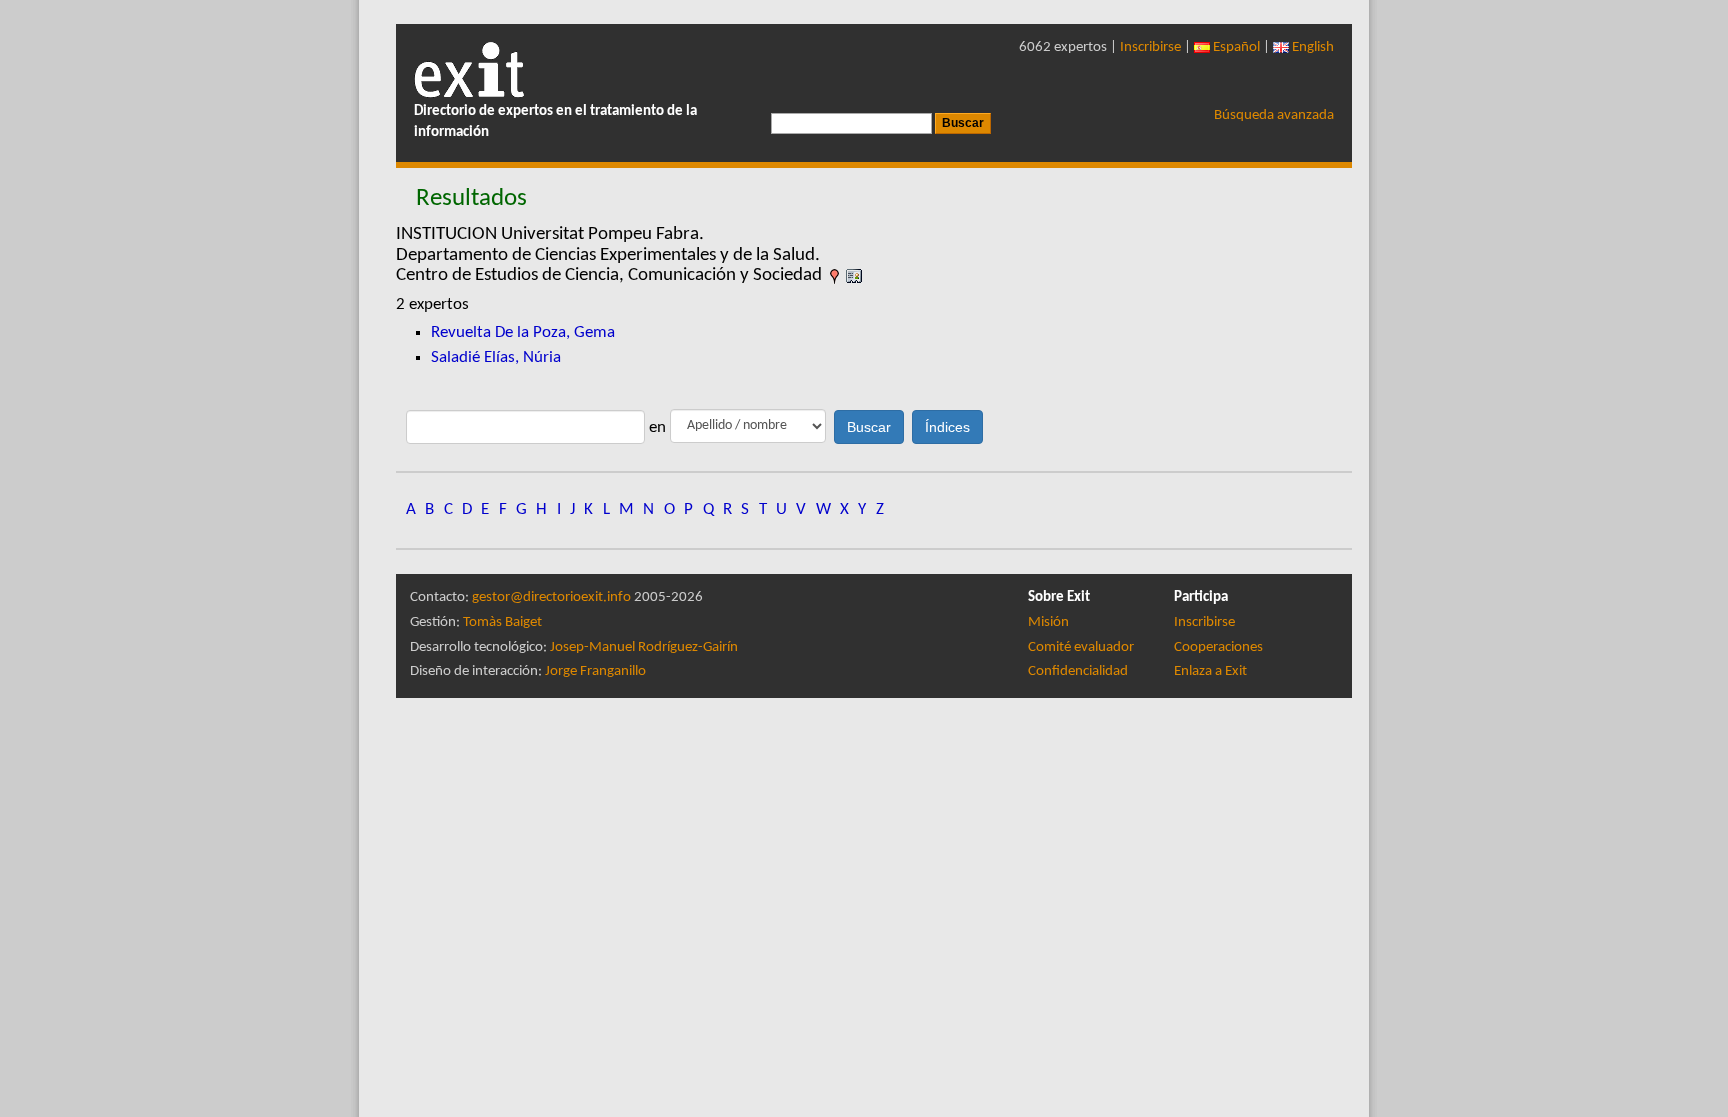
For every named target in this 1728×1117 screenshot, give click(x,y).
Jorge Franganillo (595, 671)
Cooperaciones (1218, 647)
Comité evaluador (1081, 647)
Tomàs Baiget (502, 622)
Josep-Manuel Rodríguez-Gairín (644, 647)
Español (1235, 47)
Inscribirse (1150, 47)
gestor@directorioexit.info (551, 597)
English (1311, 47)
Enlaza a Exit (1210, 671)
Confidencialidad (1078, 671)
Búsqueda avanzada (1274, 115)
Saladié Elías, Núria (496, 357)
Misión (1048, 622)
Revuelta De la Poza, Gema (523, 332)
